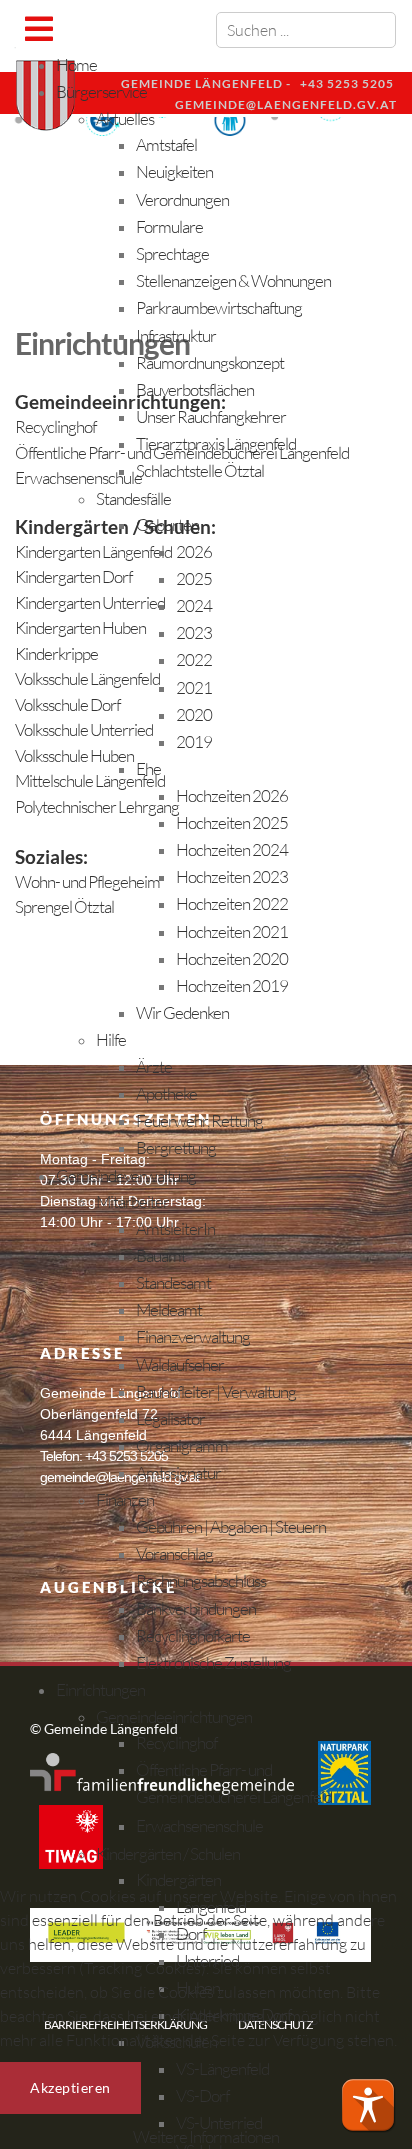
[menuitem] (76, 64)
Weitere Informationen (206, 2136)
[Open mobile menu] (38, 28)
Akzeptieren (70, 2087)
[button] (368, 2105)
